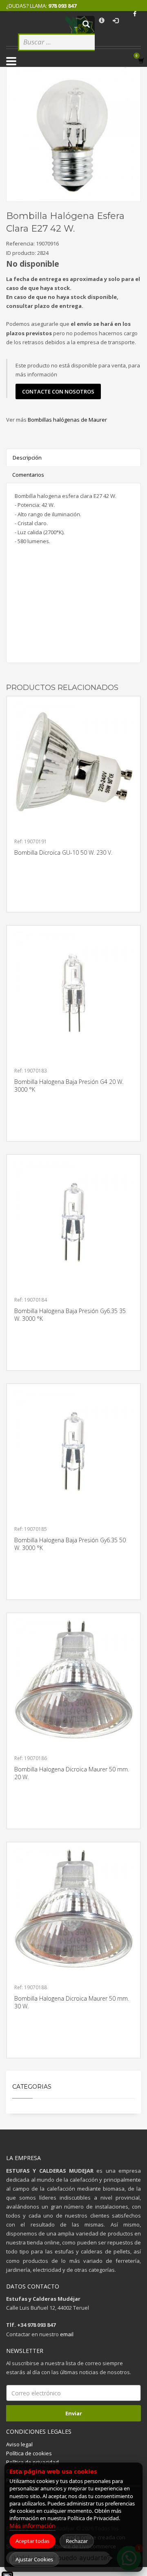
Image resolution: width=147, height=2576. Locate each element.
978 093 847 (62, 6)
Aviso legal (19, 2444)
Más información (32, 2526)
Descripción (27, 458)
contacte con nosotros (58, 391)
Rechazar (77, 2541)
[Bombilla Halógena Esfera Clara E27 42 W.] (73, 134)
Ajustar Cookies (34, 2559)
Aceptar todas (32, 2541)
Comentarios (28, 475)
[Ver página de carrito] (143, 61)
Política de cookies (29, 2453)
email (67, 2334)
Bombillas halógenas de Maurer (67, 420)
